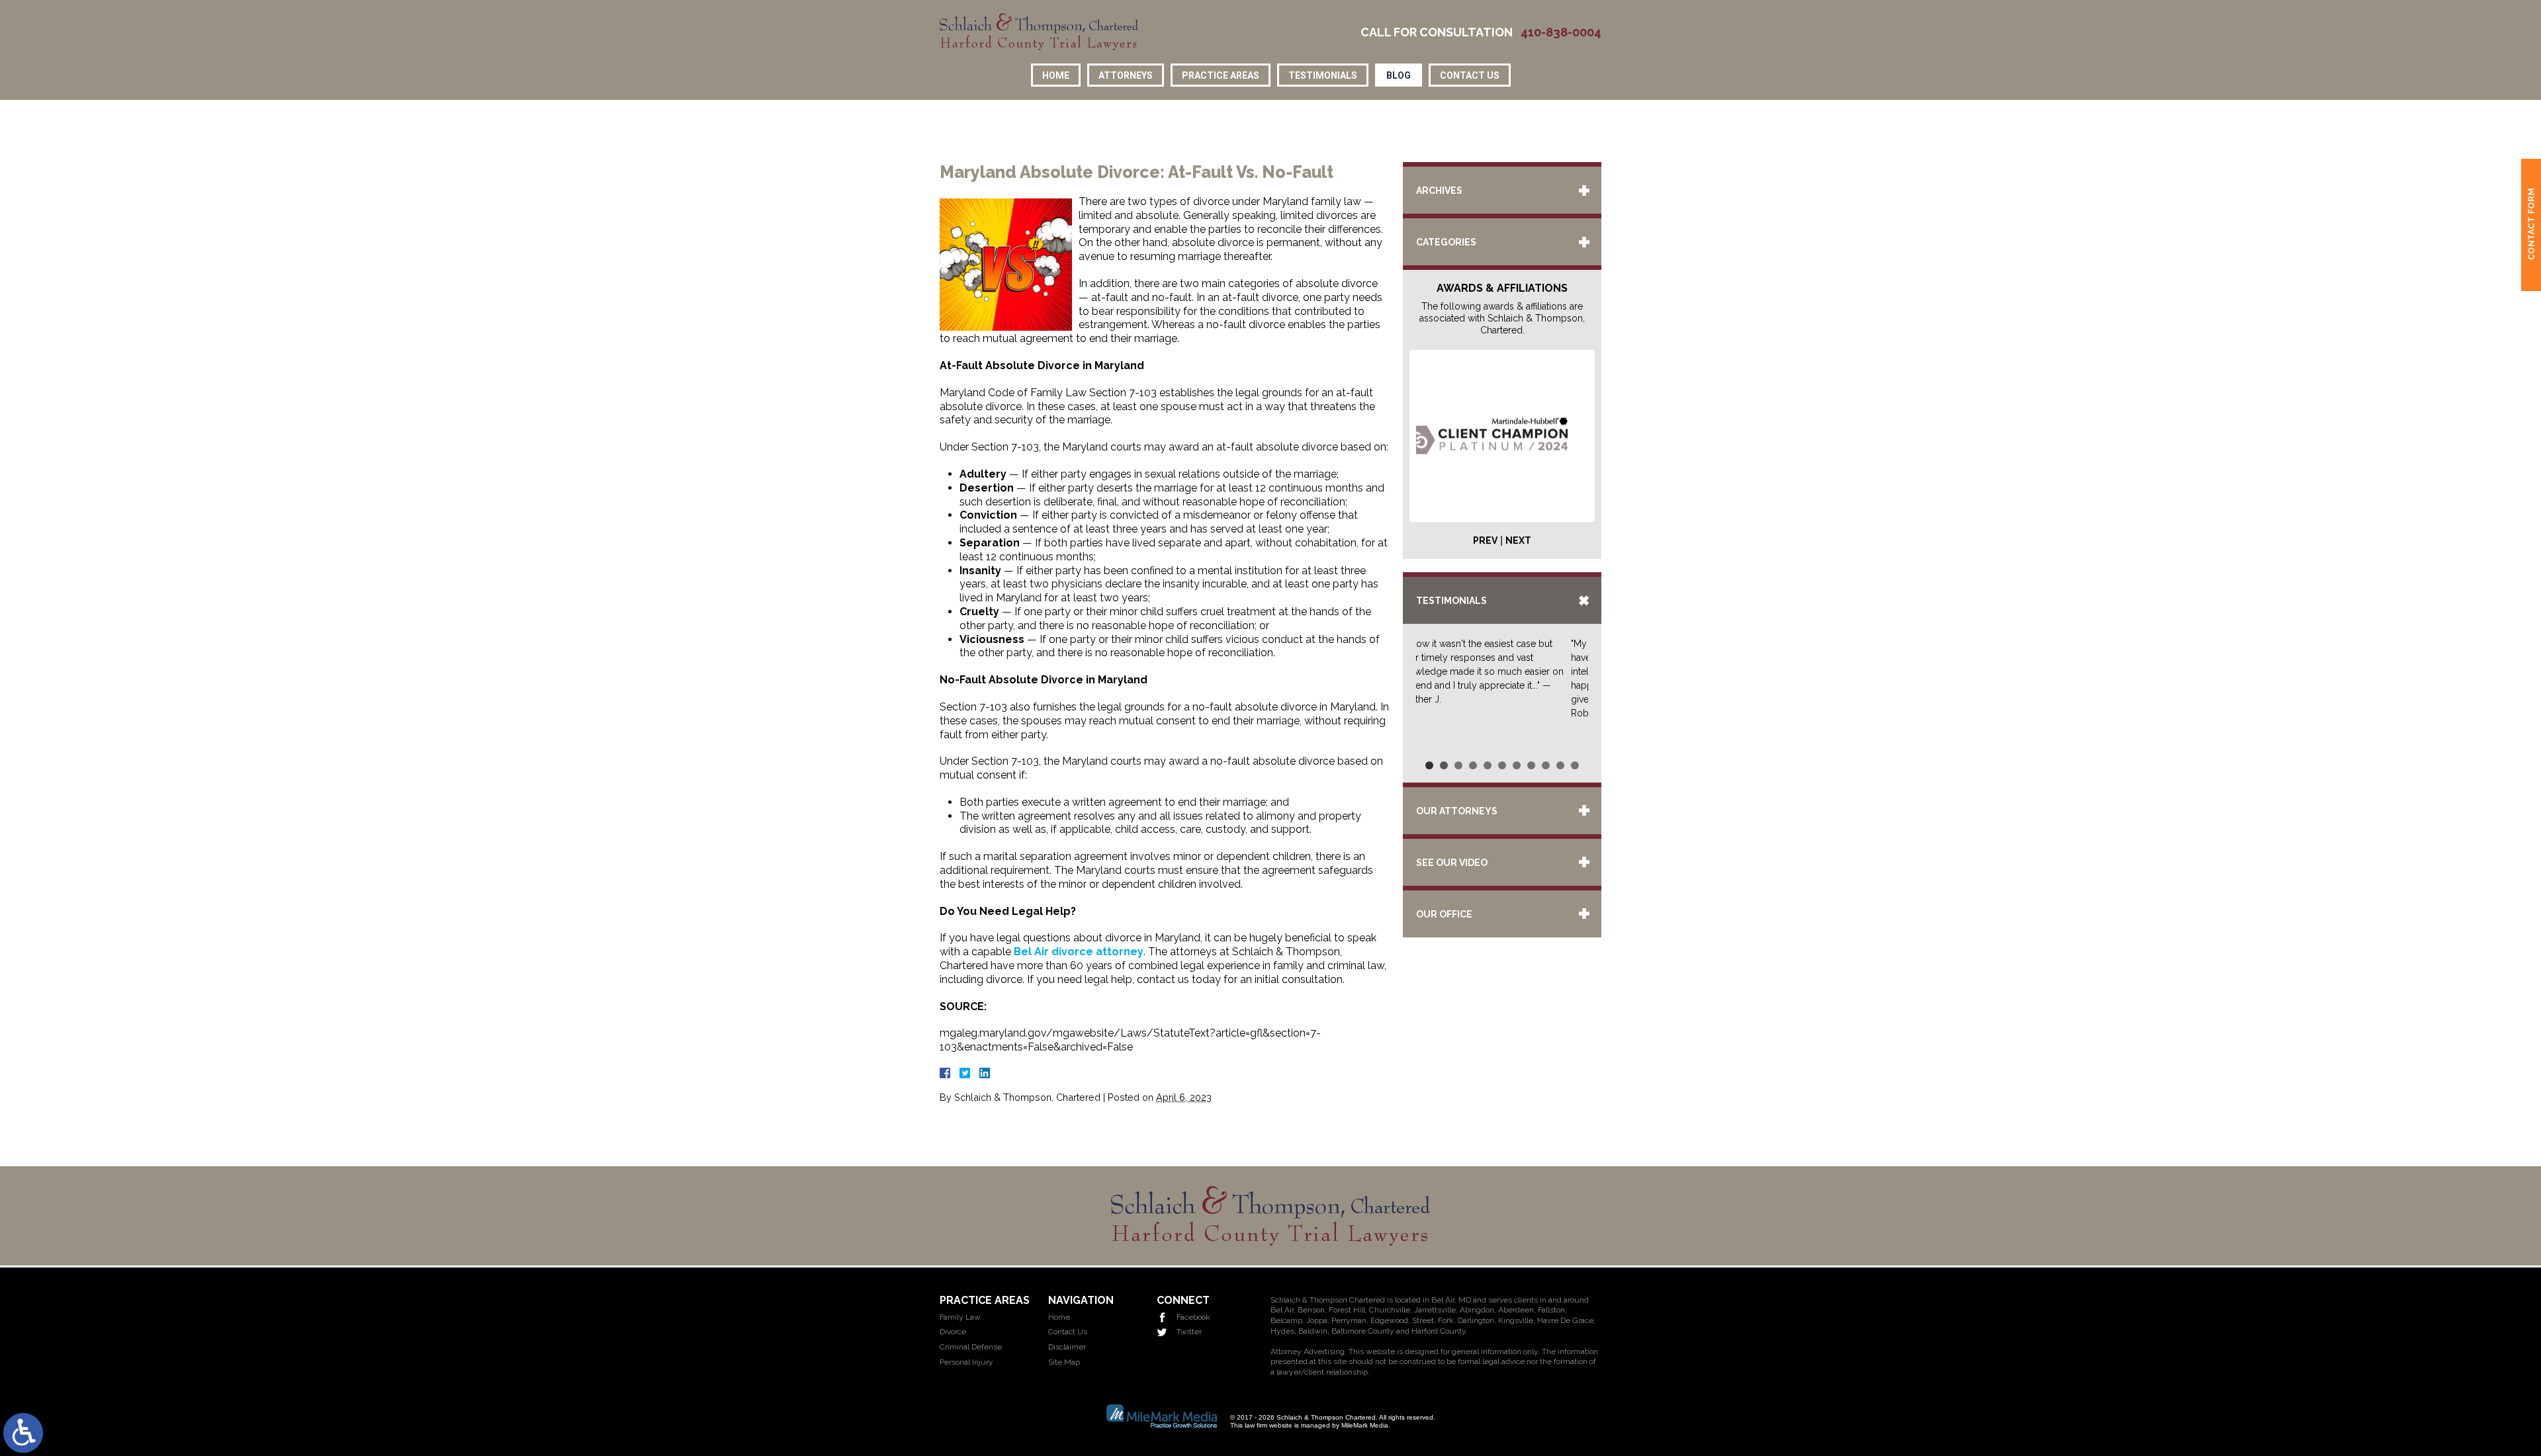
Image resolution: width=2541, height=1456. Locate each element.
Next (1518, 540)
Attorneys (1126, 75)
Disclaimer (1067, 1347)
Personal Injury (966, 1362)
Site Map (1064, 1362)
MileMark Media (1365, 1425)
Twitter (1189, 1332)
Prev (1485, 540)
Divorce (953, 1332)
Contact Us (1470, 75)
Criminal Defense (971, 1347)
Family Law (960, 1317)
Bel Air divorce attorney (1079, 952)
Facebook (1193, 1317)
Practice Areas (1221, 75)
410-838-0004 (1561, 32)
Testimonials (1323, 75)
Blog (1399, 75)
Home (1056, 75)
